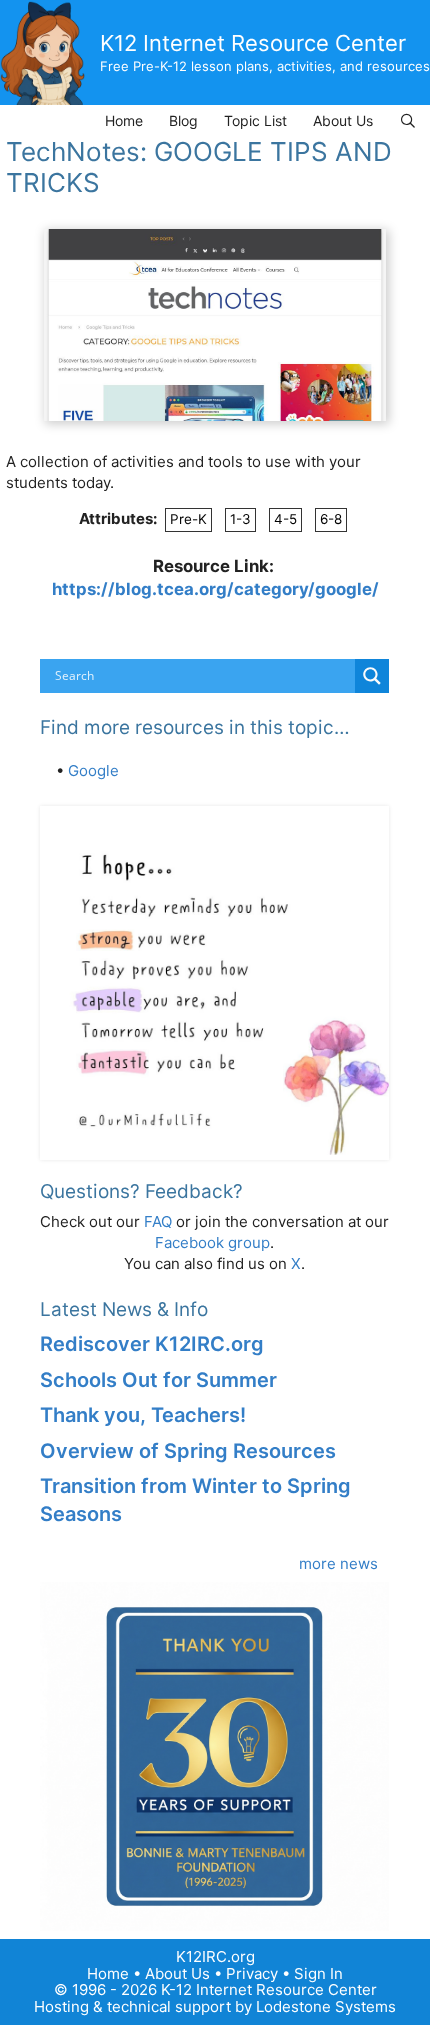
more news (338, 1563)
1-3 (240, 519)
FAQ (158, 1221)
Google (93, 770)
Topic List (255, 120)
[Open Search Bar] (408, 120)
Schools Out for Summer (158, 1380)
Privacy (252, 1973)
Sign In (318, 1973)
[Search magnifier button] (372, 676)
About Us (343, 120)
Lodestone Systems (326, 2006)
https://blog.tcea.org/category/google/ (215, 589)
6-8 (331, 519)
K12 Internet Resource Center (253, 43)
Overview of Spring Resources (188, 1451)
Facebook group (212, 1242)
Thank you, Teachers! (143, 1415)
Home (124, 120)
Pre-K (188, 519)
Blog (183, 120)
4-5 (285, 519)
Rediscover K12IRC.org (152, 1344)
